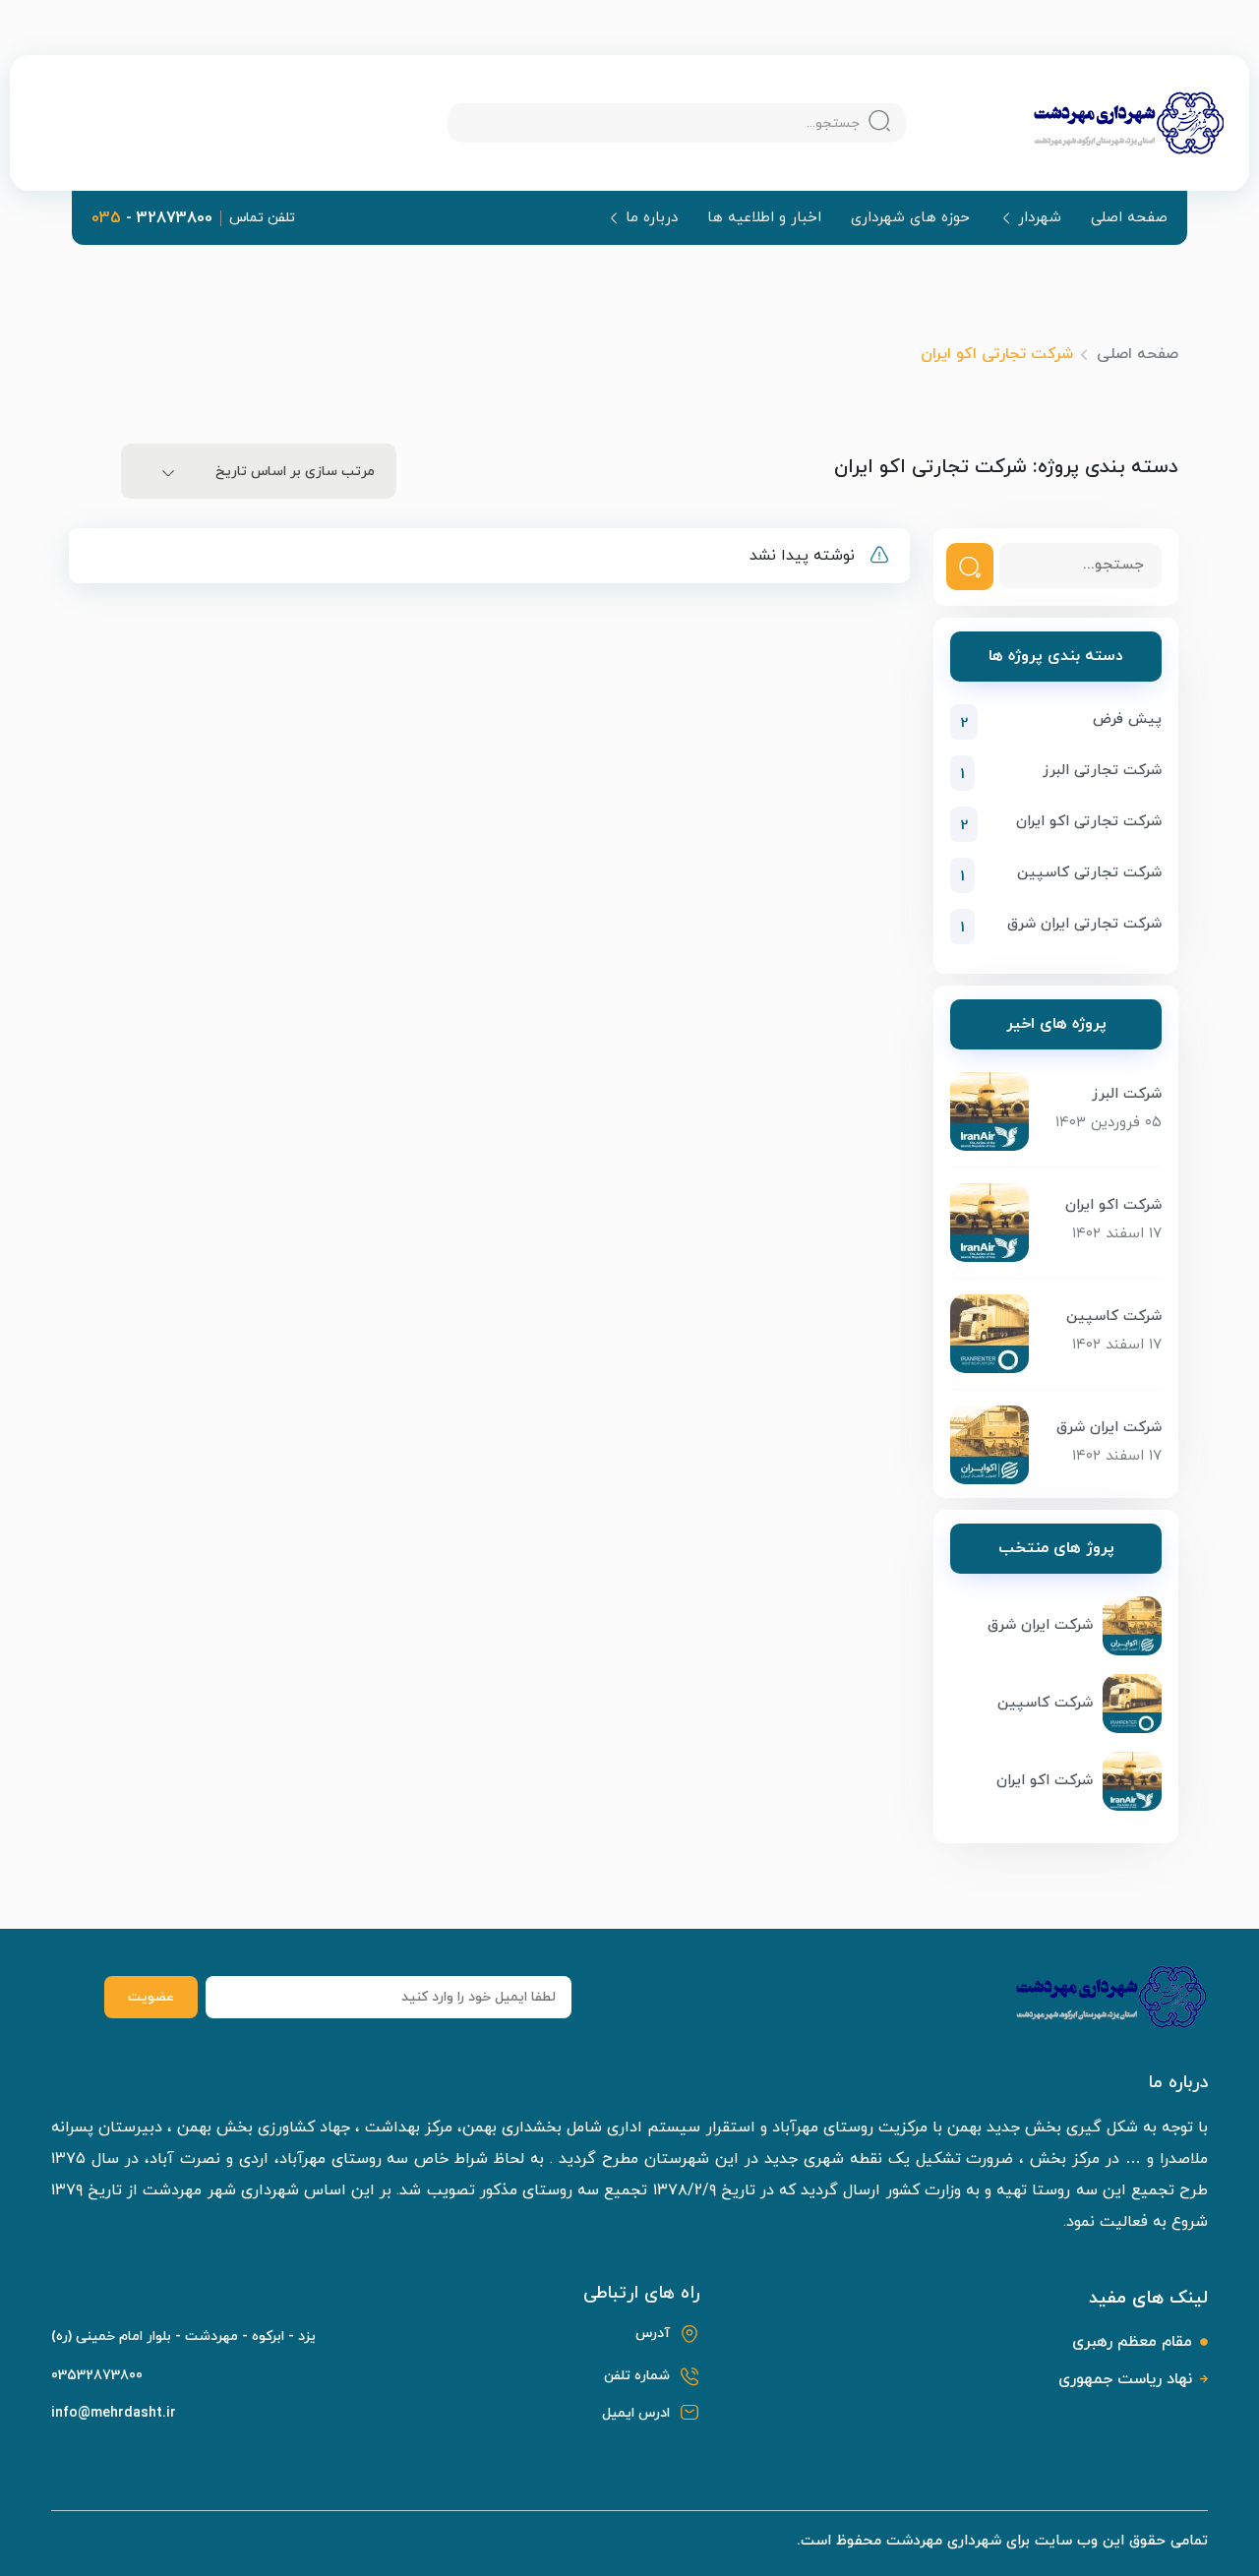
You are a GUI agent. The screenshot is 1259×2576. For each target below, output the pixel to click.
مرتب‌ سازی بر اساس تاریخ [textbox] (295, 472)
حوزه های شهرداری (910, 218)
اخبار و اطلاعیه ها (764, 218)
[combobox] (259, 471)
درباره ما (652, 218)
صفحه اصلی (1129, 218)
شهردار (1040, 218)
